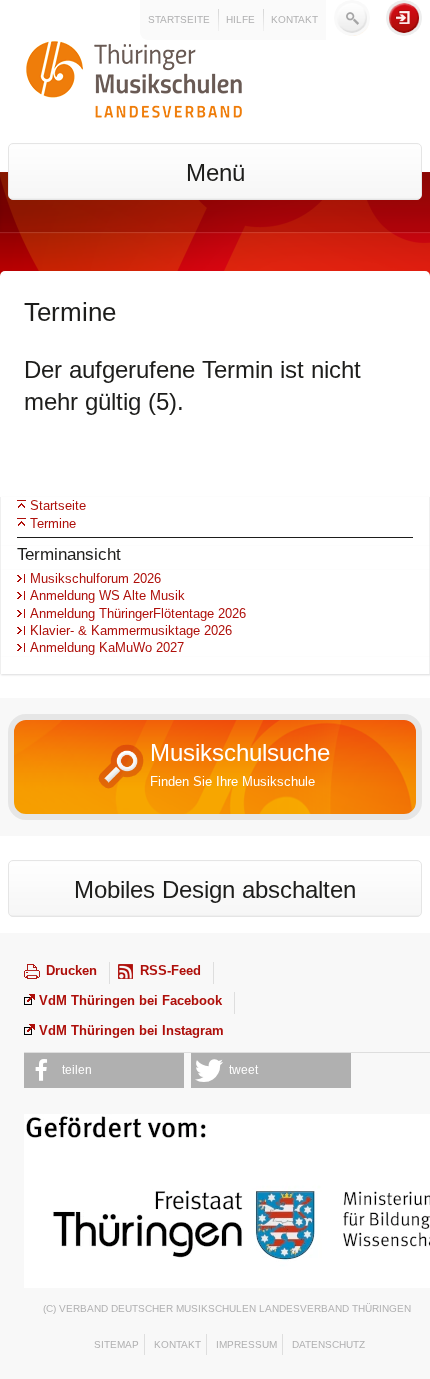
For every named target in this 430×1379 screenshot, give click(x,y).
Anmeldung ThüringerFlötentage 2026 (138, 613)
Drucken (71, 970)
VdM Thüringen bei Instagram (131, 1030)
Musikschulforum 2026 (95, 578)
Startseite (179, 19)
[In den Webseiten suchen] (352, 18)
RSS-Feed (170, 970)
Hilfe (240, 19)
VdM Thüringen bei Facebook (130, 1000)
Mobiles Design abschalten (215, 889)
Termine (53, 523)
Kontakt (294, 19)
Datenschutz (328, 1344)
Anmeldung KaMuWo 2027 (107, 647)
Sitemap (116, 1344)
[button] (104, 1070)
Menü (215, 172)
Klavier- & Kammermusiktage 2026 (131, 630)
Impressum (246, 1344)
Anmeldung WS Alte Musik (107, 595)
